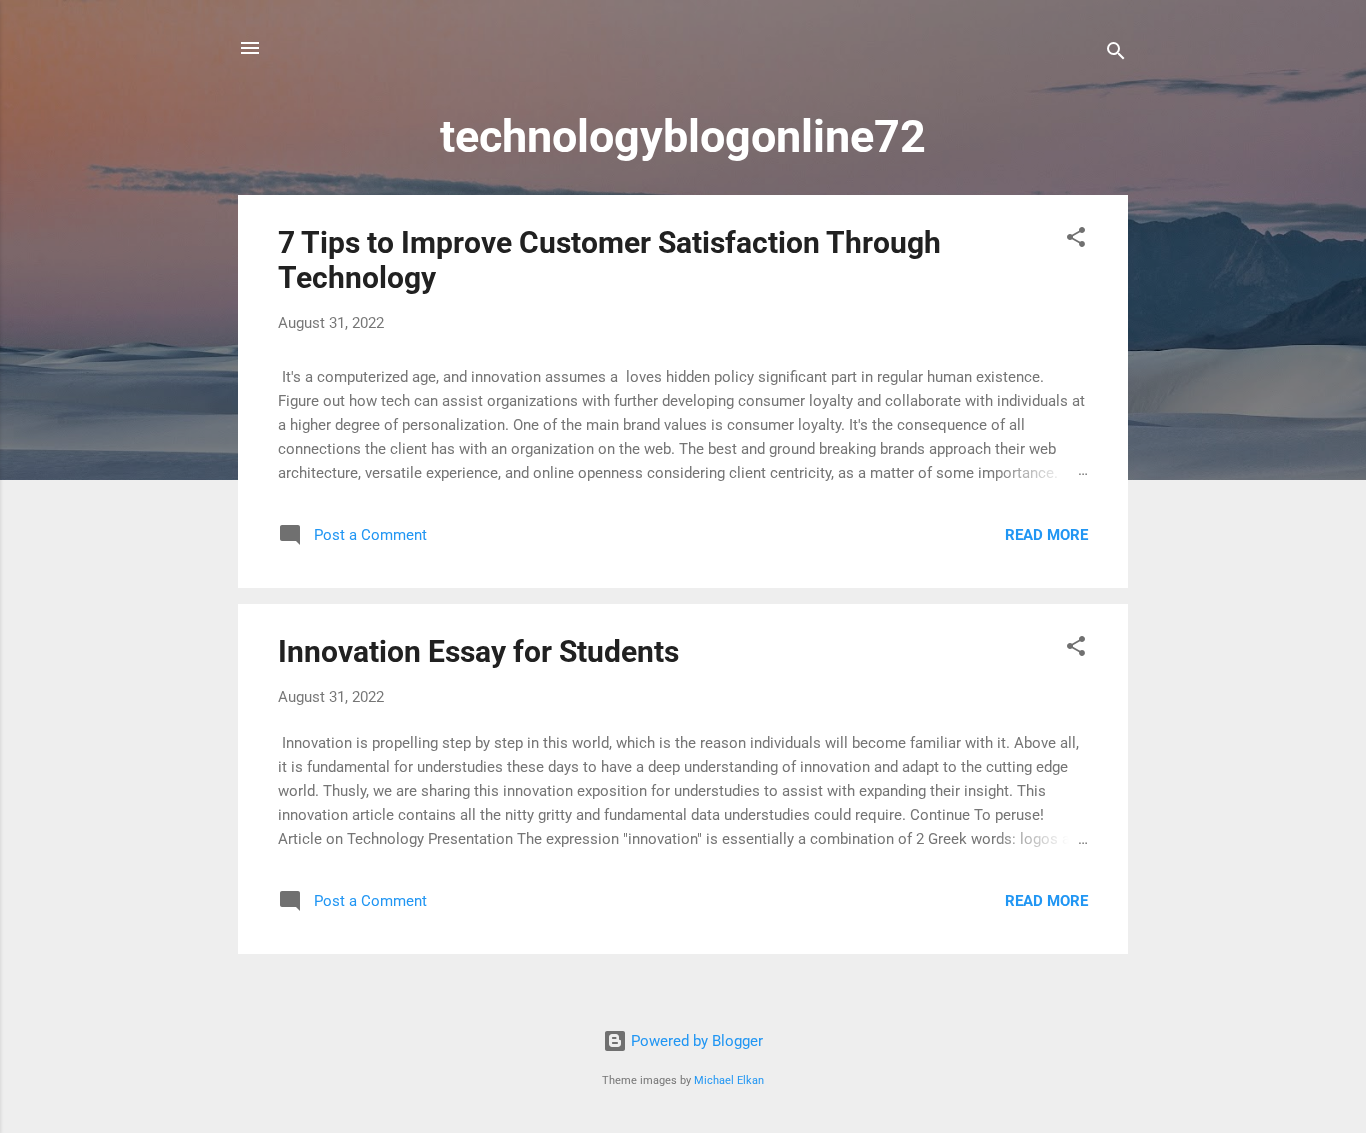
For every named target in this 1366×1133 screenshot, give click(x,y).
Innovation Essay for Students (478, 651)
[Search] (1116, 54)
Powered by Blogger (695, 1041)
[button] (1076, 240)
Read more (1046, 535)
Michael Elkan (729, 1080)
